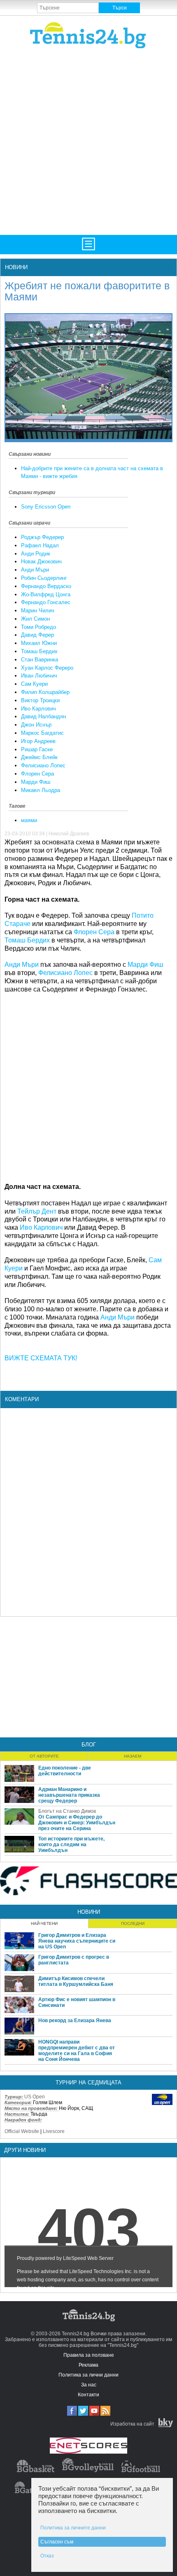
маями (29, 820)
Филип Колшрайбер (45, 692)
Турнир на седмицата (88, 2083)
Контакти (88, 2395)
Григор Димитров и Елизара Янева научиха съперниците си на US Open (77, 1941)
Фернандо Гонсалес (46, 602)
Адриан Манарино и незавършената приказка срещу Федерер (69, 1795)
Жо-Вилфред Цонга (46, 594)
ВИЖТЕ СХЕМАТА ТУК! (41, 1358)
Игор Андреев (38, 741)
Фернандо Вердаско (46, 586)
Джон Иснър (36, 725)
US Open (35, 2097)
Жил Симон (35, 619)
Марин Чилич (38, 611)
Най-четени (44, 1923)
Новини (16, 267)
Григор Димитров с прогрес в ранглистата (74, 1960)
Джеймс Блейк (39, 757)
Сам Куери (34, 684)
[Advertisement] (88, 141)
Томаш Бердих (39, 651)
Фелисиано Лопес (43, 765)
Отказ (47, 2556)
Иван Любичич (39, 676)
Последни (133, 1923)
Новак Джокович (41, 561)
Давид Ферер (37, 635)
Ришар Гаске (37, 749)
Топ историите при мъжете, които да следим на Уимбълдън (71, 1845)
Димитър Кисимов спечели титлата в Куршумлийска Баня (76, 1981)
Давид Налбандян (43, 716)
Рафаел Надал (40, 545)
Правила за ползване (89, 2355)
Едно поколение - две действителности (65, 1771)
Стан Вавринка (40, 660)
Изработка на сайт (132, 2424)
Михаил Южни (39, 643)
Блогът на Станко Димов (67, 1811)
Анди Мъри (35, 570)
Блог (89, 1745)
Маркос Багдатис (42, 733)
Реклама (88, 2365)
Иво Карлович (38, 709)
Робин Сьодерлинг (44, 578)
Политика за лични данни (88, 2375)
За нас (89, 2385)
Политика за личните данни (73, 2528)
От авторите (44, 1756)
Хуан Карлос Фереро (47, 668)
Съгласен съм (57, 2542)
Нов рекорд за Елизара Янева (75, 2020)
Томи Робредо (38, 627)
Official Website (22, 2131)
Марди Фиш (36, 782)
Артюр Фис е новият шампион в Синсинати (77, 2002)
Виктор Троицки (40, 700)
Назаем (133, 1756)
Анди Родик (36, 554)
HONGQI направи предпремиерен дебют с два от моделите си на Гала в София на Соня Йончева (77, 2051)
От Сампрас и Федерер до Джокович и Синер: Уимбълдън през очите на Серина (77, 1823)
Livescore (54, 2131)
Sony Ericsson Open (46, 507)
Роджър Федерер (42, 537)
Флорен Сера (37, 774)
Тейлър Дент (37, 1211)
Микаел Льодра (41, 790)
